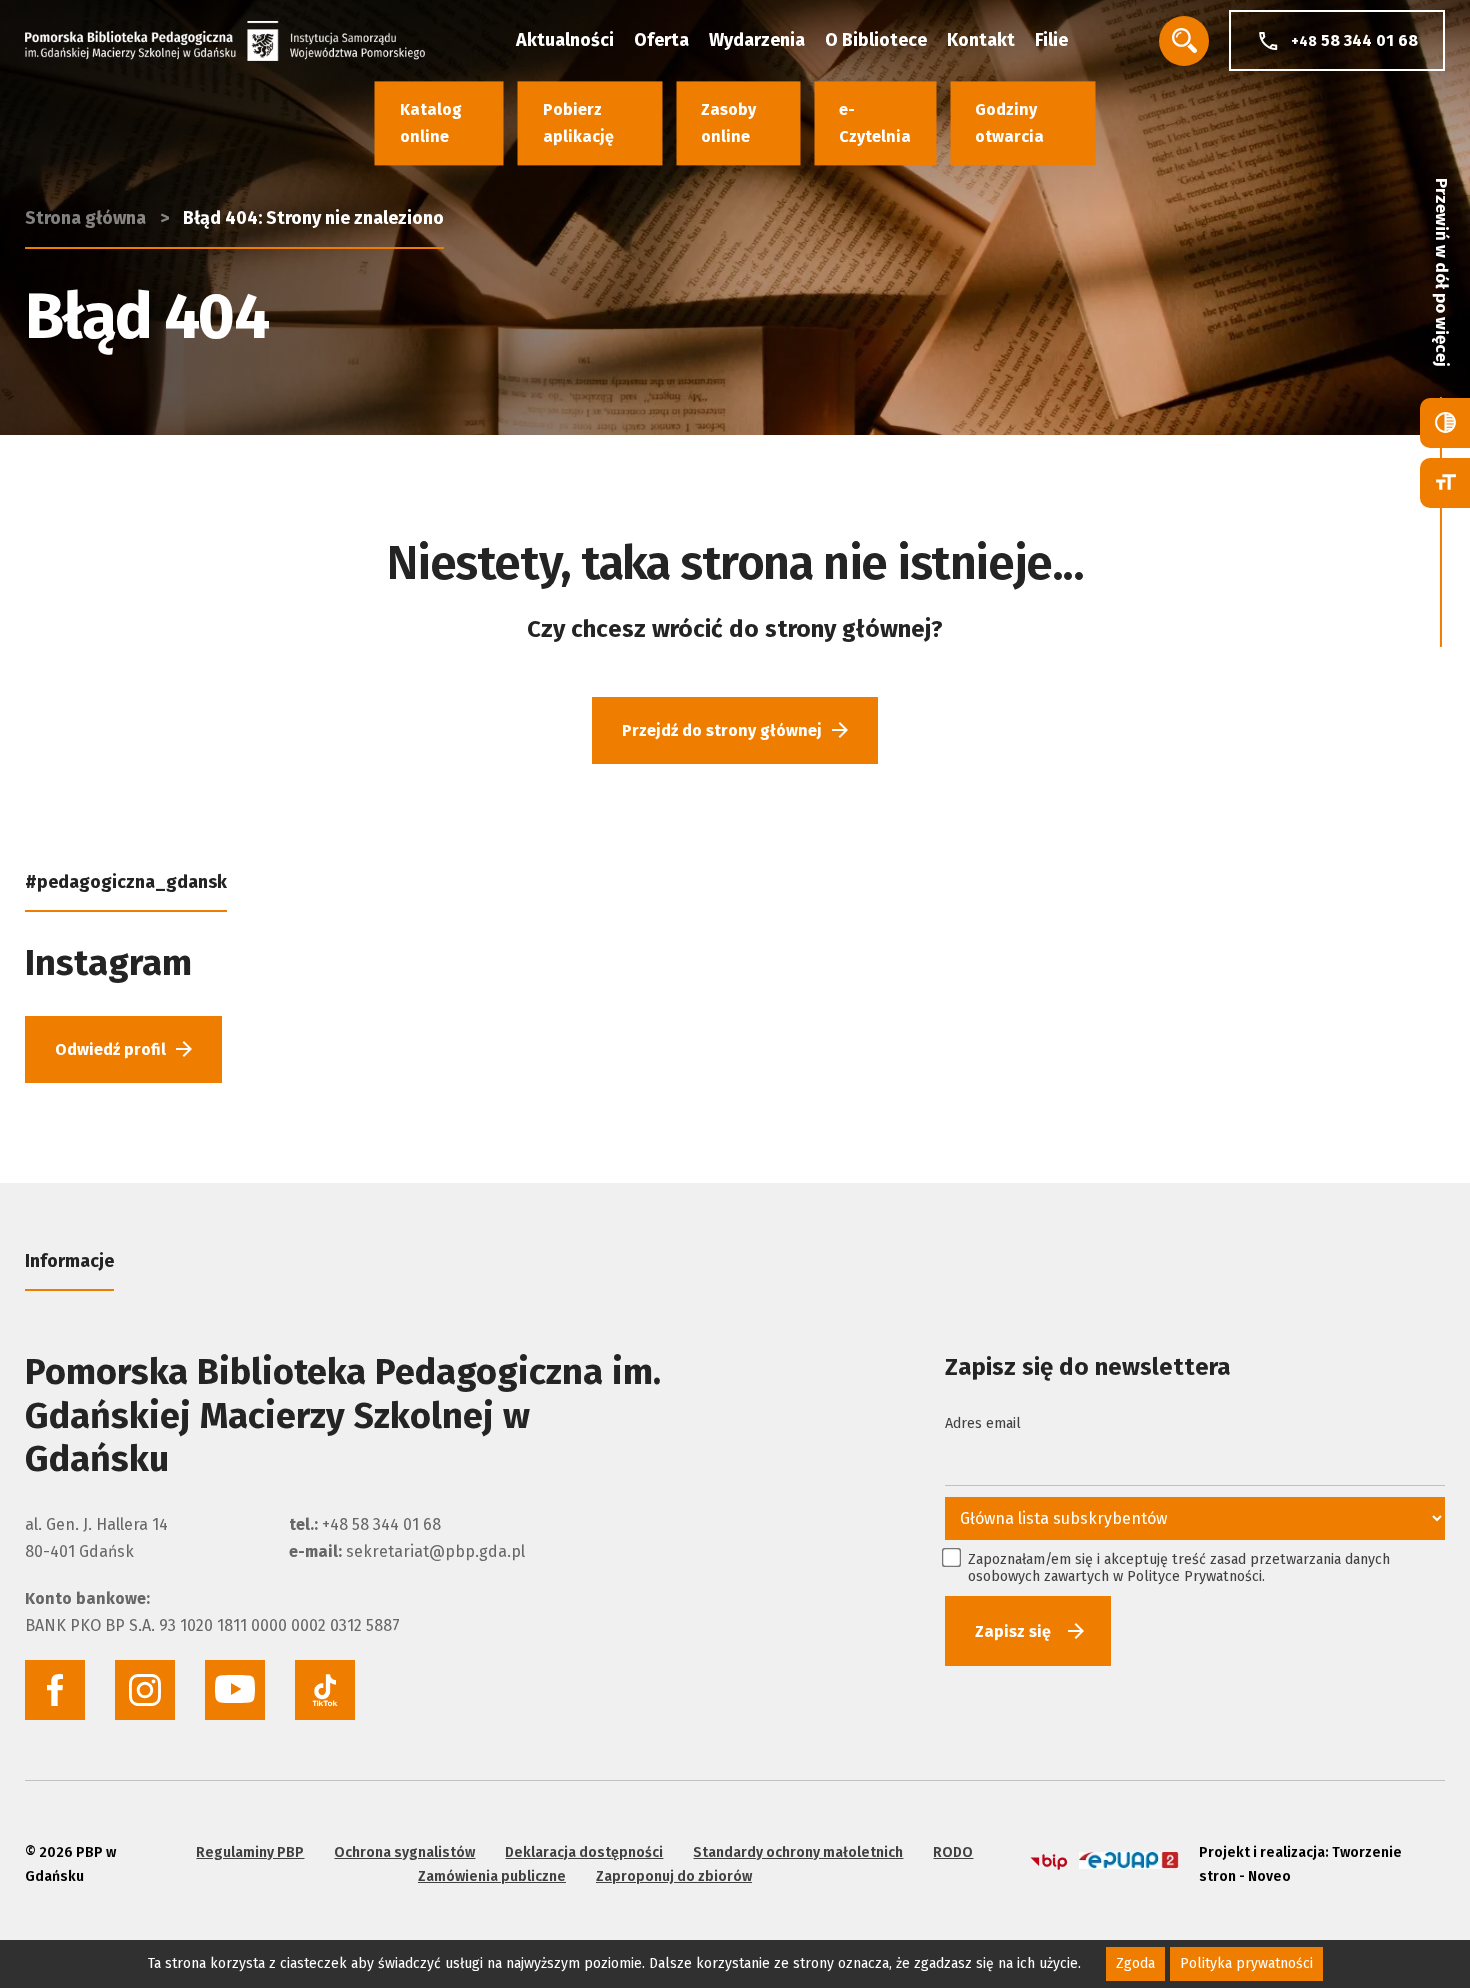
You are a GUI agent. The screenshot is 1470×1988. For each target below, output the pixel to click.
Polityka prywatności (1246, 1963)
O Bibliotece (876, 40)
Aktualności (565, 40)
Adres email (983, 1423)
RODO (953, 1852)
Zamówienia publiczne (492, 1876)
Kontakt (981, 40)
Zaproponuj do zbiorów (674, 1876)
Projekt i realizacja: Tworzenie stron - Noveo (1300, 1864)
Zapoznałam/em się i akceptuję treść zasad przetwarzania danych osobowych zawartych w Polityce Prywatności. (1179, 1568)
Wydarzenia (757, 40)
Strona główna (85, 218)
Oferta (661, 40)
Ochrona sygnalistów (404, 1852)
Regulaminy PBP (250, 1852)
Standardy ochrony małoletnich (798, 1852)
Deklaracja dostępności (584, 1852)
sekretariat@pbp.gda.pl (435, 1551)
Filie (1051, 40)
